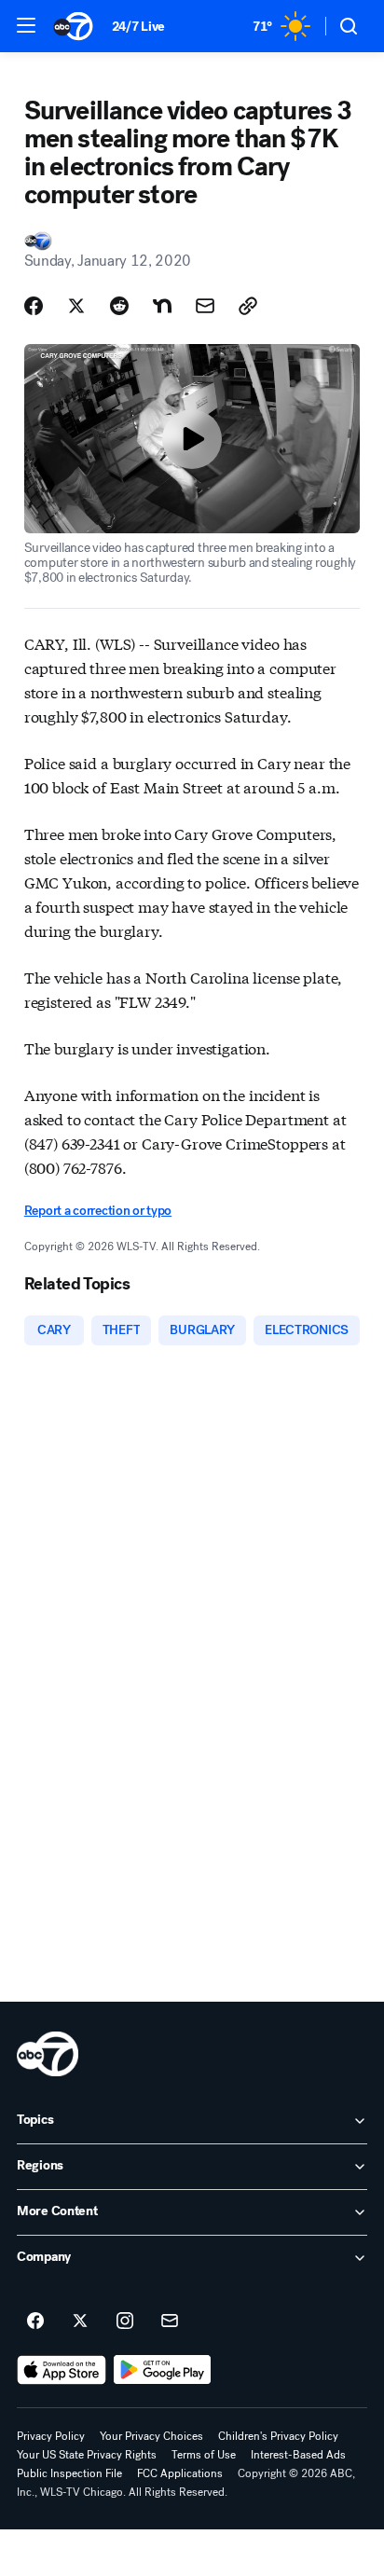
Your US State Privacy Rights (87, 2455)
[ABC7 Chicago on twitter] (80, 2321)
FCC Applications (180, 2473)
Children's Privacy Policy (278, 2436)
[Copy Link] (248, 306)
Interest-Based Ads (298, 2455)
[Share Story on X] (76, 306)
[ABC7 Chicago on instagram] (125, 2321)
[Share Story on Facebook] (34, 306)
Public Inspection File (69, 2473)
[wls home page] (48, 2054)
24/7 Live (138, 27)
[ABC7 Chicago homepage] (73, 26)
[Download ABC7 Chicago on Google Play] (163, 2370)
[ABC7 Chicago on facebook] (35, 2321)
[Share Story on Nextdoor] (162, 306)
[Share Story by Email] (205, 306)
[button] (26, 25)
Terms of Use (204, 2455)
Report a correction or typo (98, 1211)
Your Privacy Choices (151, 2436)
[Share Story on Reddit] (119, 306)
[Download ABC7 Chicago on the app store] (62, 2370)
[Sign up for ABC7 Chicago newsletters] (170, 2321)
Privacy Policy (51, 2436)
